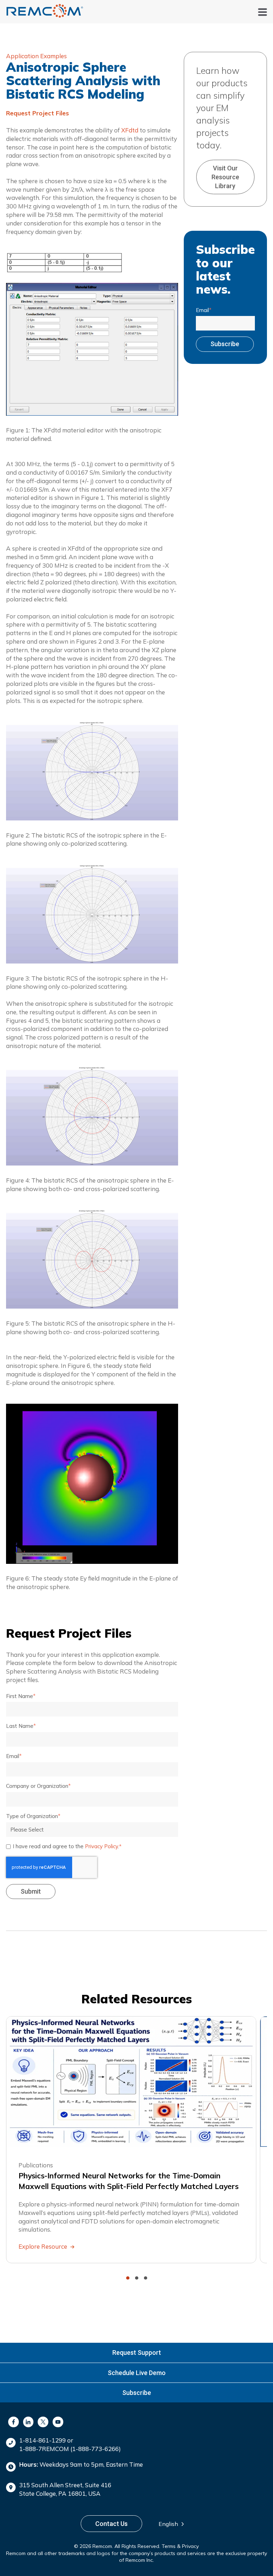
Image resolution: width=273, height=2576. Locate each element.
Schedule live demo (137, 2373)
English (168, 2524)
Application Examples (36, 56)
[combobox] (174, 2524)
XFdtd (130, 130)
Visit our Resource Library (225, 177)
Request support (137, 2353)
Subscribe (137, 2393)
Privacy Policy (101, 1846)
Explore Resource (44, 2246)
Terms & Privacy (180, 2546)
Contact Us (111, 2524)
